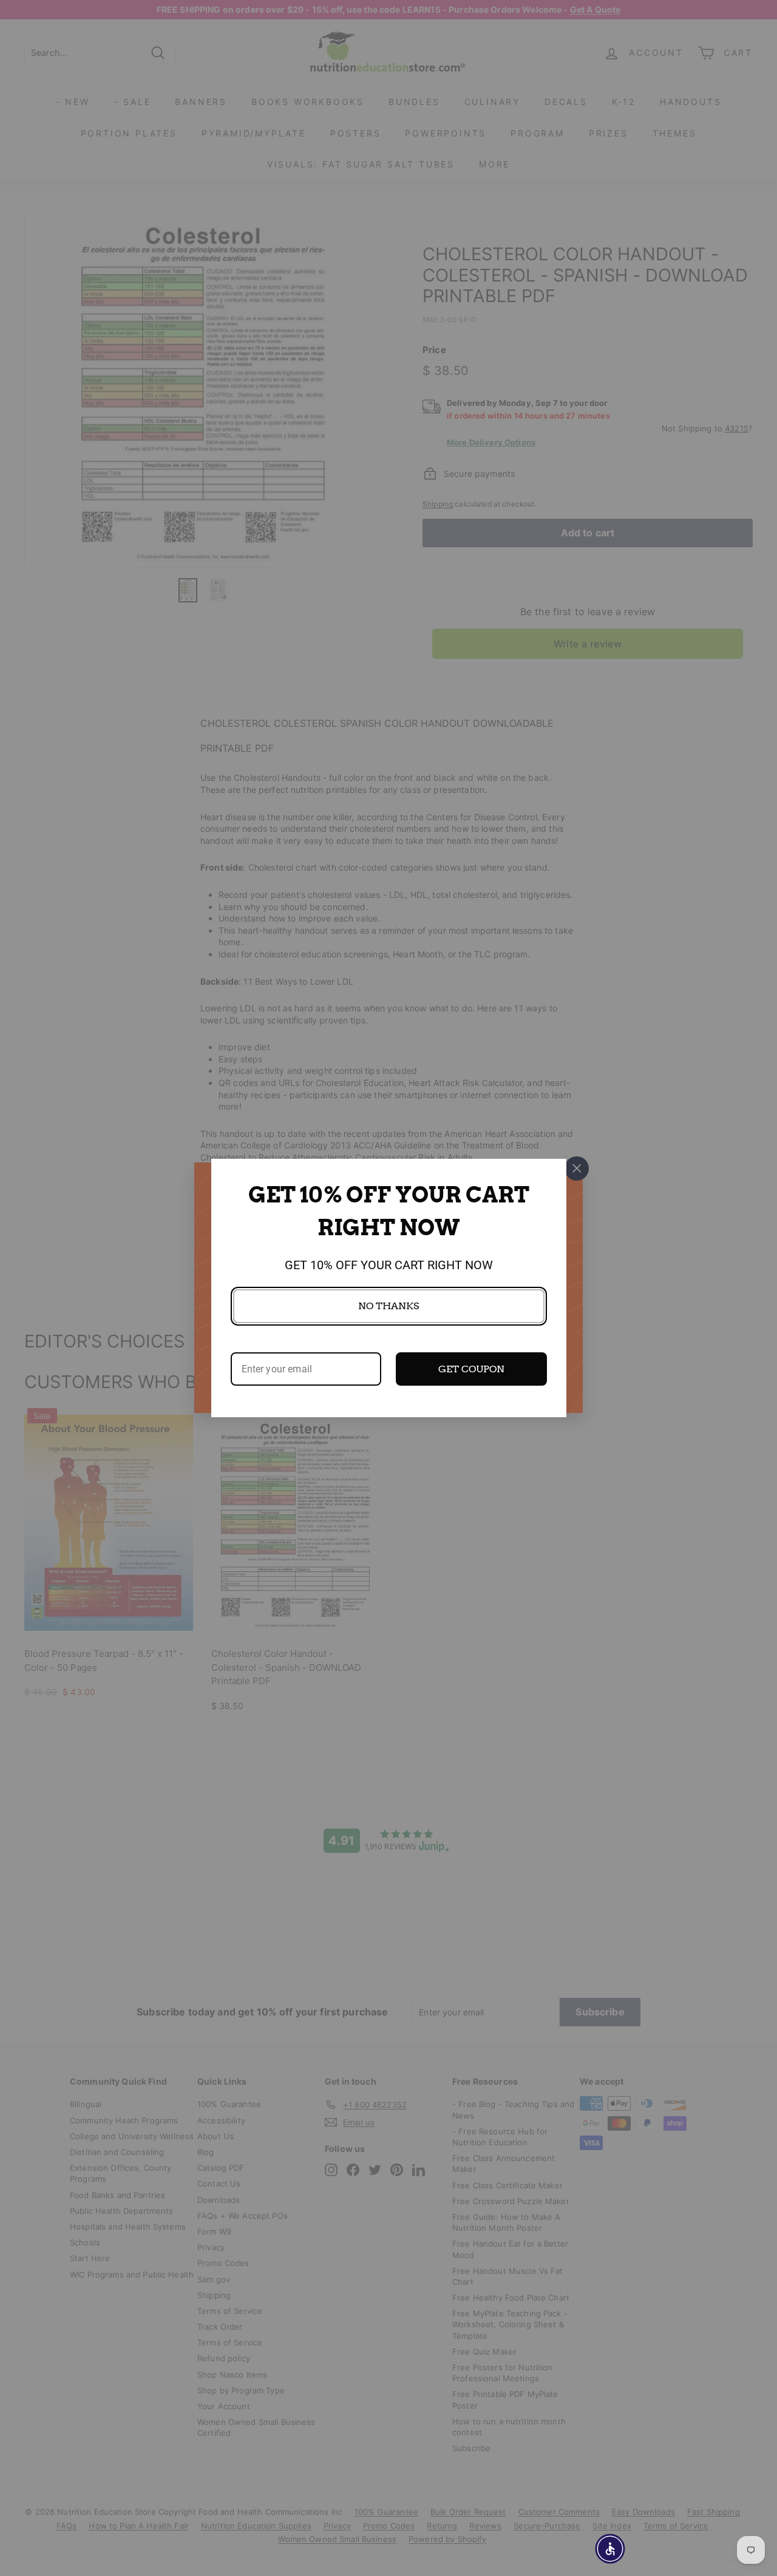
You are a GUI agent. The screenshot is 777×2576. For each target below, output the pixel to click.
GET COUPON (471, 1369)
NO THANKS (388, 1306)
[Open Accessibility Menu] (610, 2549)
